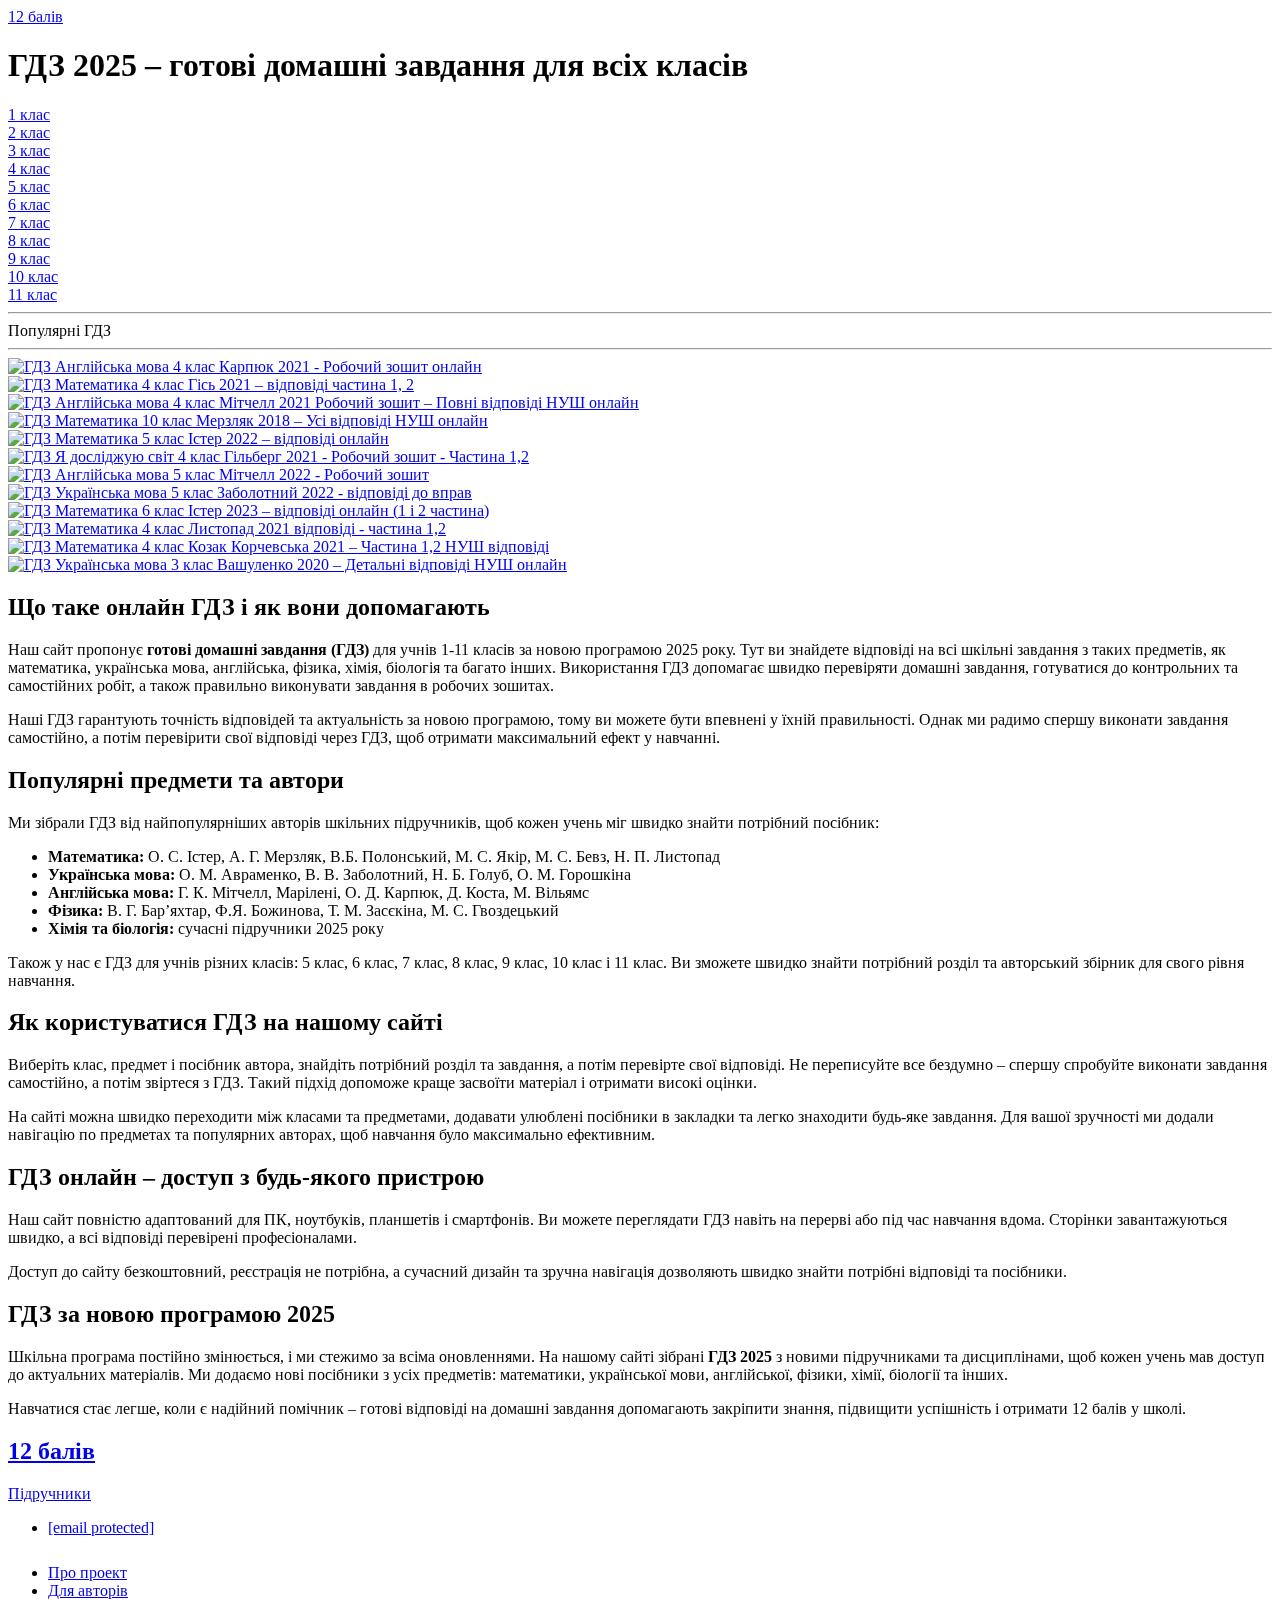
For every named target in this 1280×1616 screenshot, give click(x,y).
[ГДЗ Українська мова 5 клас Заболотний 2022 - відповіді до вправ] (240, 492)
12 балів (35, 16)
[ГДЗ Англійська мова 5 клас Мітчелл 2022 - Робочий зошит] (218, 474)
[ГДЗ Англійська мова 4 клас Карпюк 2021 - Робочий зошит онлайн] (245, 366)
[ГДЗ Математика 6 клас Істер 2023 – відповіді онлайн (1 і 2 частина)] (248, 510)
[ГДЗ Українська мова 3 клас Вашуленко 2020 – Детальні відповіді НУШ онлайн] (287, 564)
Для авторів (88, 1590)
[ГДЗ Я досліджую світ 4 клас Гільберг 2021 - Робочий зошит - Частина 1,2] (268, 456)
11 (32, 294)
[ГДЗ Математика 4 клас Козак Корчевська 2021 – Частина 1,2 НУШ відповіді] (278, 546)
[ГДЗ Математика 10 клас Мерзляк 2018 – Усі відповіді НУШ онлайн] (248, 420)
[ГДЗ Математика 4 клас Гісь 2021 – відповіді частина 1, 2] (211, 384)
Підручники (49, 1493)
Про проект (87, 1572)
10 (33, 276)
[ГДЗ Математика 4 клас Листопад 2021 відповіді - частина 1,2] (227, 528)
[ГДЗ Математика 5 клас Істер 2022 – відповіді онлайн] (198, 438)
